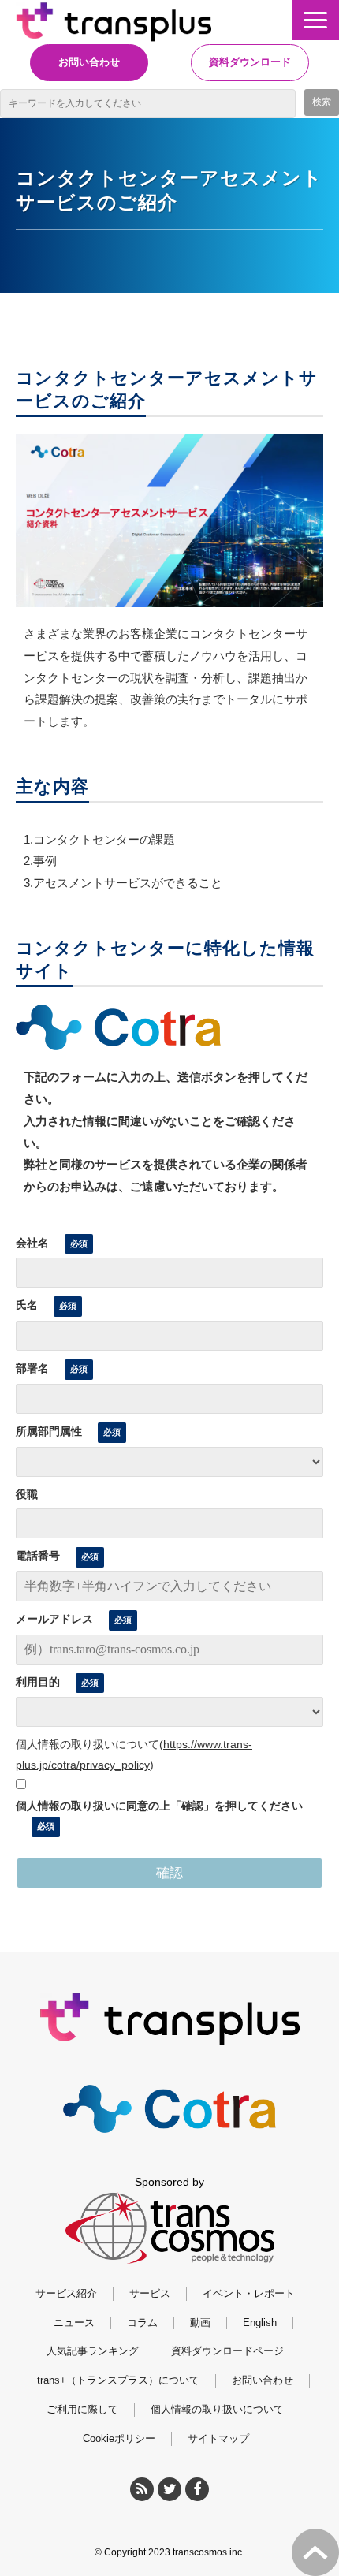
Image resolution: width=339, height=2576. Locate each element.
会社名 (32, 1243)
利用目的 (38, 1682)
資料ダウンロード (250, 62)
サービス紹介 (66, 2293)
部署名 (32, 1368)
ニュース (74, 2323)
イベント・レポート (249, 2293)
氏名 (27, 1305)
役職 (27, 1494)
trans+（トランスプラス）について (118, 2380)
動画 (200, 2323)
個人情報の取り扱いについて (217, 2409)
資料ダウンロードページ (227, 2351)
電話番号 (38, 1556)
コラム (142, 2323)
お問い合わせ (89, 62)
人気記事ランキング (93, 2351)
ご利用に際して (82, 2409)
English (260, 2323)
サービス (150, 2293)
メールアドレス (54, 1619)
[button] (315, 20)
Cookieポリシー (119, 2438)
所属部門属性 (49, 1431)
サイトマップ (218, 2438)
